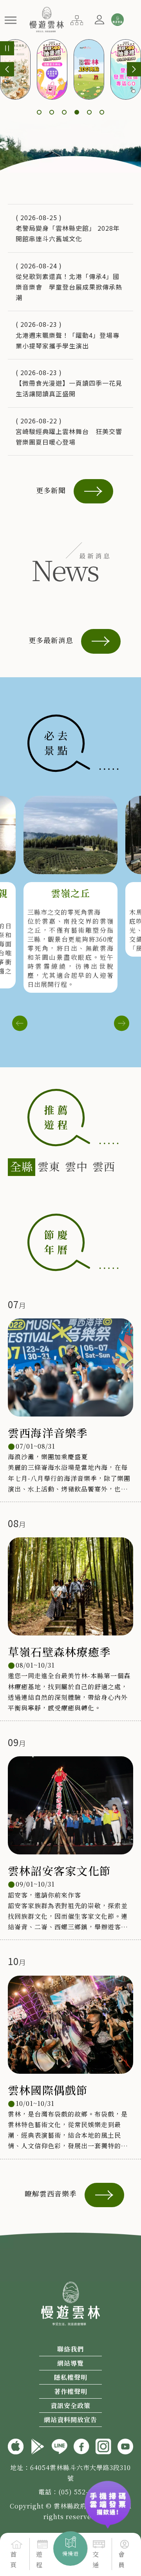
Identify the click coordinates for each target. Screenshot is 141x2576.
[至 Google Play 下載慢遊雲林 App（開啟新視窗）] (38, 2445)
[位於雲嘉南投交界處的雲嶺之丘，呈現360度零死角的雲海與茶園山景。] (70, 835)
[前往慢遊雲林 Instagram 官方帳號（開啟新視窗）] (103, 2445)
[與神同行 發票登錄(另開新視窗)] (108, 2496)
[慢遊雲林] (46, 18)
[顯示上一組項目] (7, 69)
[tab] (22, 1167)
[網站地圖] (77, 19)
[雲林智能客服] (117, 20)
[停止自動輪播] (7, 48)
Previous (20, 1023)
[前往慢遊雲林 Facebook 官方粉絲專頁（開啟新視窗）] (81, 2445)
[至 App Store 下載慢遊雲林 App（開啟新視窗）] (16, 2445)
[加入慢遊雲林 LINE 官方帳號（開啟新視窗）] (60, 2445)
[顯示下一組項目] (134, 69)
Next (121, 1023)
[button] (11, 20)
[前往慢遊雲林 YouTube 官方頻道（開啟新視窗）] (125, 2445)
